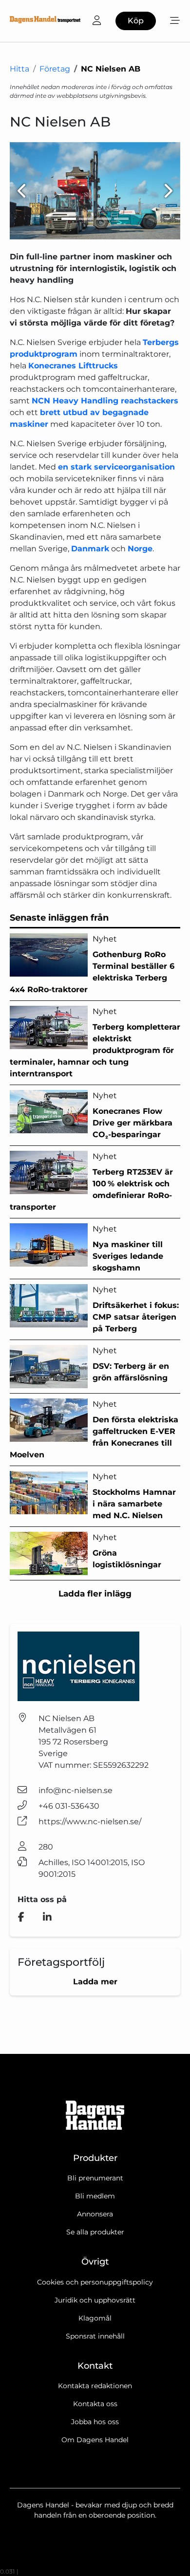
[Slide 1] (69, 219)
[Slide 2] (86, 219)
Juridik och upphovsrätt (95, 2300)
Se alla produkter (95, 2232)
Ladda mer (95, 1982)
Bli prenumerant (95, 2178)
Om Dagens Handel (95, 2440)
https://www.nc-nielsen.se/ (90, 1822)
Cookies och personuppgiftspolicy (95, 2282)
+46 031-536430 (69, 1806)
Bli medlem (95, 2196)
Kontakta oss (95, 2404)
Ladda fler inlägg (95, 1594)
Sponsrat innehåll (95, 2336)
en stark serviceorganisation (116, 467)
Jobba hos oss (95, 2422)
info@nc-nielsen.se (76, 1790)
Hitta (19, 69)
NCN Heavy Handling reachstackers (105, 401)
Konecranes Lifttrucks (73, 366)
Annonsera (95, 2214)
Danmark (90, 549)
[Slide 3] (104, 219)
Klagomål (95, 2318)
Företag (55, 69)
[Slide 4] (121, 219)
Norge (140, 549)
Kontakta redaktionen (95, 2386)
